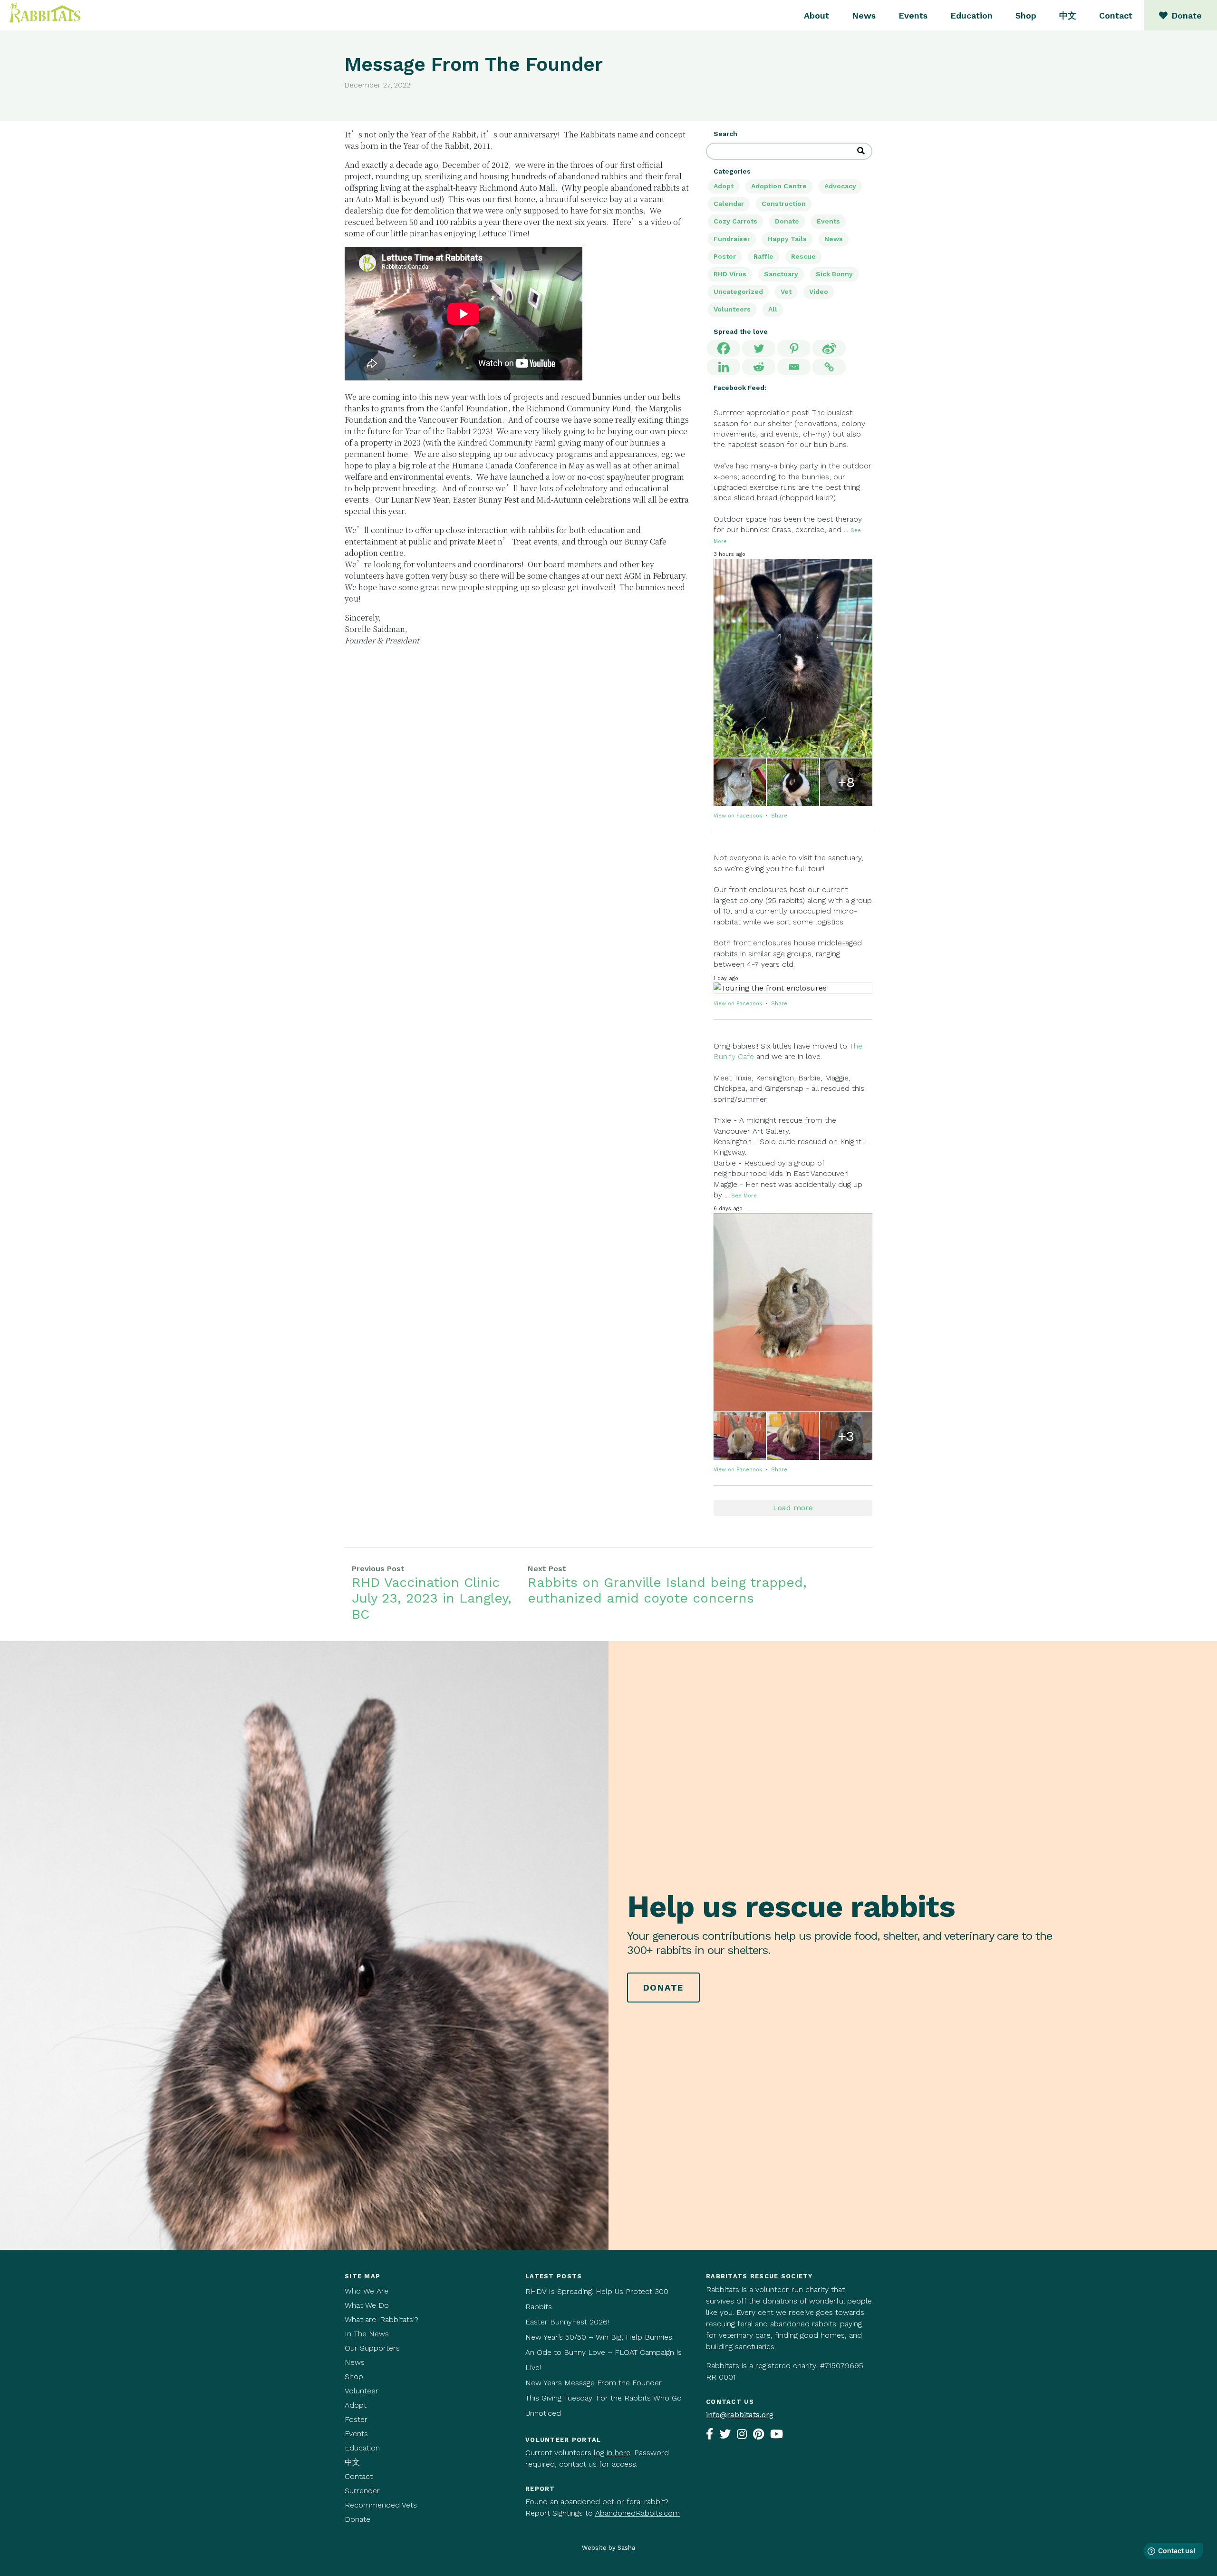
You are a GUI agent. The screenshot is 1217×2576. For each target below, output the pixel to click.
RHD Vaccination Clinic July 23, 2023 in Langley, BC (432, 1598)
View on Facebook (739, 816)
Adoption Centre (779, 186)
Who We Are (367, 2291)
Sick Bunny (834, 274)
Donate (787, 221)
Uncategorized (738, 292)
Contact (1116, 15)
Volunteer (362, 2391)
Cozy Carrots (735, 221)
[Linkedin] (724, 367)
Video (819, 292)
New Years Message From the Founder (594, 2383)
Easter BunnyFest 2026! (567, 2322)
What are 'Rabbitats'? (382, 2319)
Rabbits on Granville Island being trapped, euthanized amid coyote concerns (667, 1590)
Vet (786, 292)
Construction (784, 204)
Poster (725, 256)
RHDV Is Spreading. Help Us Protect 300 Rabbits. (597, 2299)
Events (913, 15)
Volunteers (732, 309)
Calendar (729, 204)
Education (971, 15)
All (773, 309)
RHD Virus (730, 274)
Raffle (763, 256)
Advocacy (840, 186)
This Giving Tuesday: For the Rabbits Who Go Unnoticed (604, 2406)
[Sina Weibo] (829, 348)
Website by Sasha (608, 2548)
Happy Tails (787, 239)
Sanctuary (781, 274)
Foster (356, 2419)
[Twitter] (759, 348)
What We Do (367, 2305)
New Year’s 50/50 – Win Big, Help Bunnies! (599, 2337)
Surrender (362, 2491)
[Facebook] (724, 348)
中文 (1068, 15)
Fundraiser (732, 239)
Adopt (724, 186)
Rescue (803, 256)
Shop (1026, 15)
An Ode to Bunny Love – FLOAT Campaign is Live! (604, 2360)
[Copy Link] (829, 367)
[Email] (794, 367)
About (816, 15)
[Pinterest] (794, 348)
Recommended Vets (381, 2505)
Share (779, 816)
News (864, 15)
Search (725, 134)
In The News (367, 2334)
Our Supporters (372, 2348)
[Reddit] (759, 367)
